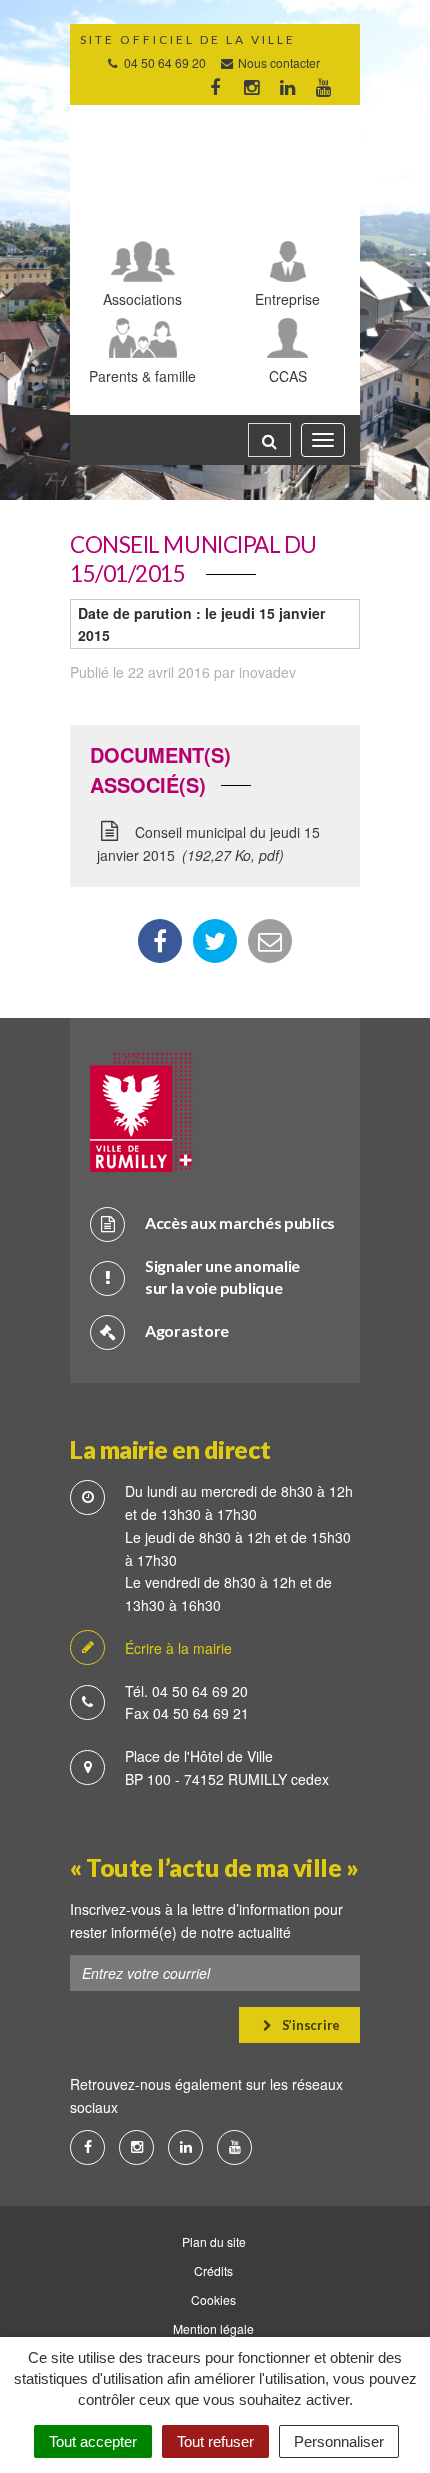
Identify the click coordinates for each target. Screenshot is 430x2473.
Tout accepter (93, 2441)
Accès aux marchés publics (240, 1222)
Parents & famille (142, 375)
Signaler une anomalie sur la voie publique (222, 1277)
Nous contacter (277, 62)
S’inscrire (309, 2025)
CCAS (288, 375)
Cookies (213, 2299)
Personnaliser (339, 2441)
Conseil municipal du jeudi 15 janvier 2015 (208, 843)
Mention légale (213, 2328)
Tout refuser (215, 2441)
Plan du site (214, 2241)
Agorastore (187, 1330)
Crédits (213, 2270)
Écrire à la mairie (178, 1648)
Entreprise (287, 298)
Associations (142, 298)
